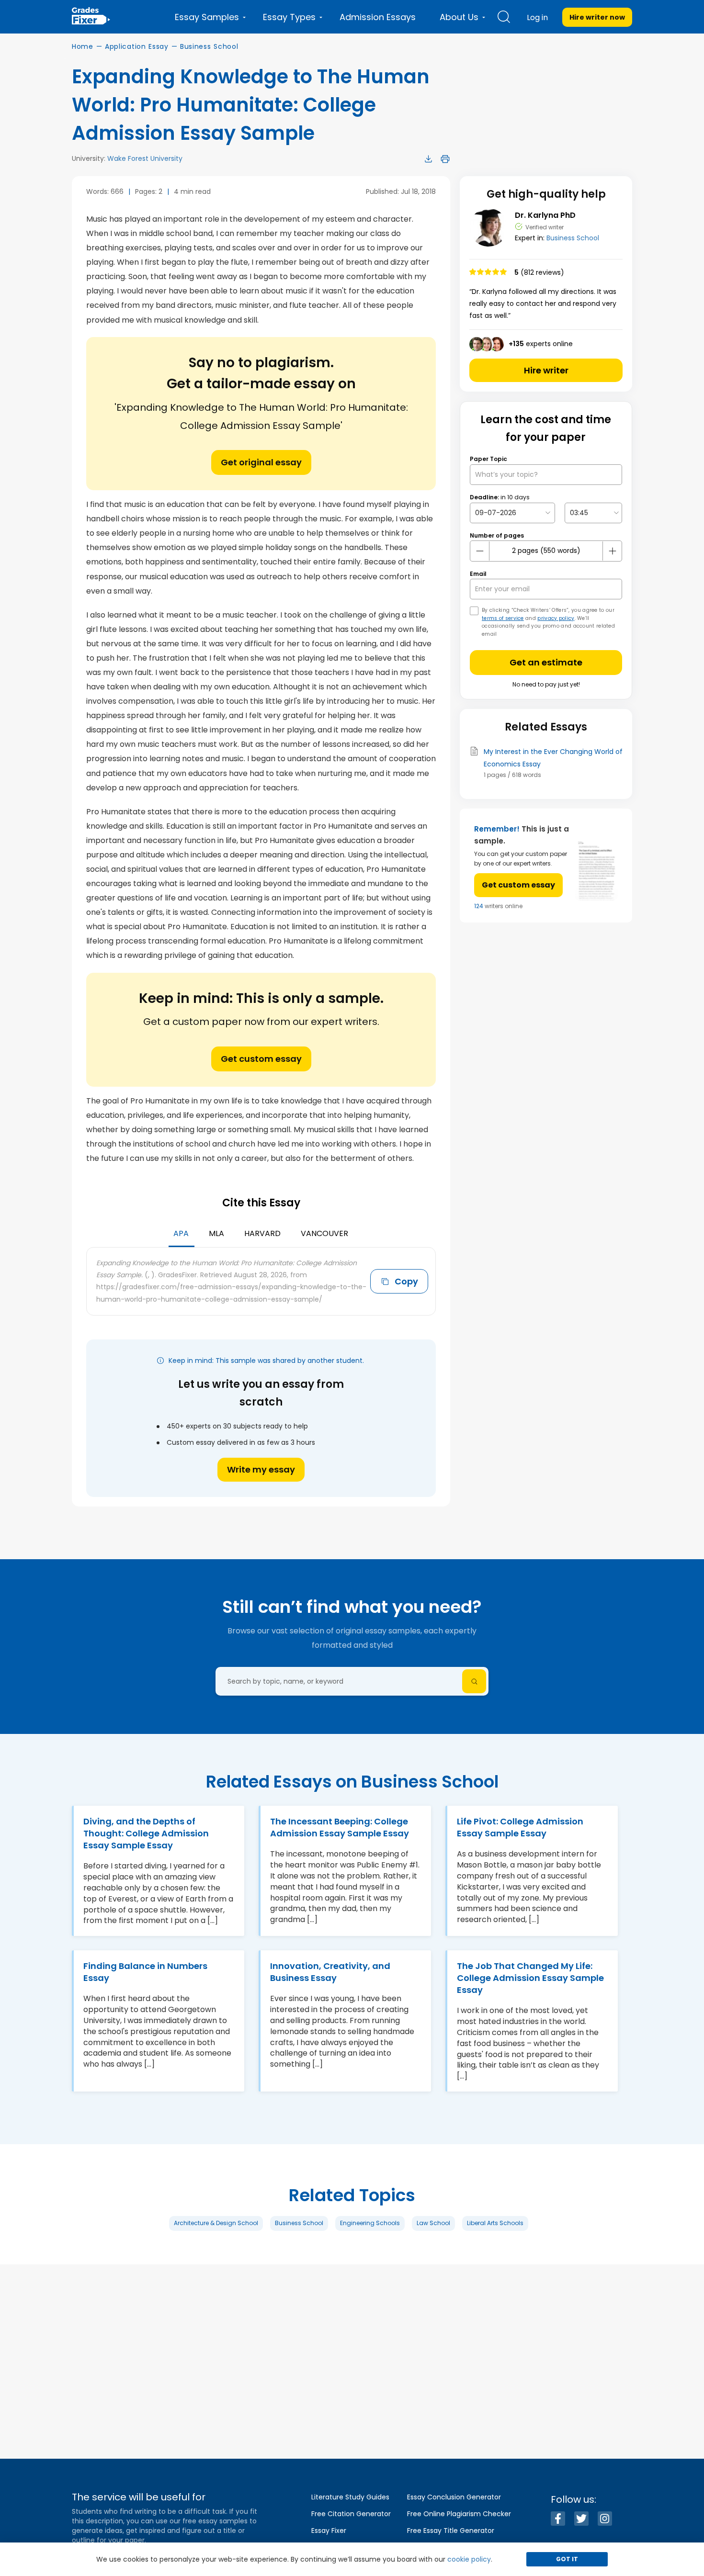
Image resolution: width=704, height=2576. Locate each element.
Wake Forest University (145, 158)
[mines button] (480, 551)
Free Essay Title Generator (451, 2531)
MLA (216, 1233)
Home (83, 46)
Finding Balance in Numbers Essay (145, 1972)
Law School (433, 2223)
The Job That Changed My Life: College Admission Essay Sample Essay (530, 1978)
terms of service (503, 618)
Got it (567, 2559)
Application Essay (137, 46)
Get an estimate (546, 662)
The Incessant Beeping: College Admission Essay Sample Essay (340, 1827)
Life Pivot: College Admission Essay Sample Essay (520, 1827)
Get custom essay (261, 1059)
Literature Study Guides (350, 2497)
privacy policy (556, 618)
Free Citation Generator (351, 2514)
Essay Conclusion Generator (454, 2497)
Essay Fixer (329, 2531)
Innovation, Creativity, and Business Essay (330, 1972)
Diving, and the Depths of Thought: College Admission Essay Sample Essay (146, 1833)
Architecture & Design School (216, 2223)
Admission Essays (378, 17)
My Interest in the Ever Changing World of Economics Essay (553, 758)
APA (181, 1233)
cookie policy (469, 2559)
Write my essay (261, 1469)
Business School (209, 46)
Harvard (262, 1233)
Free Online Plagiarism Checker (459, 2514)
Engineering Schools (370, 2223)
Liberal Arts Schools (495, 2223)
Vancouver (324, 1233)
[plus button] (612, 551)
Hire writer (546, 370)
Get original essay (261, 462)
